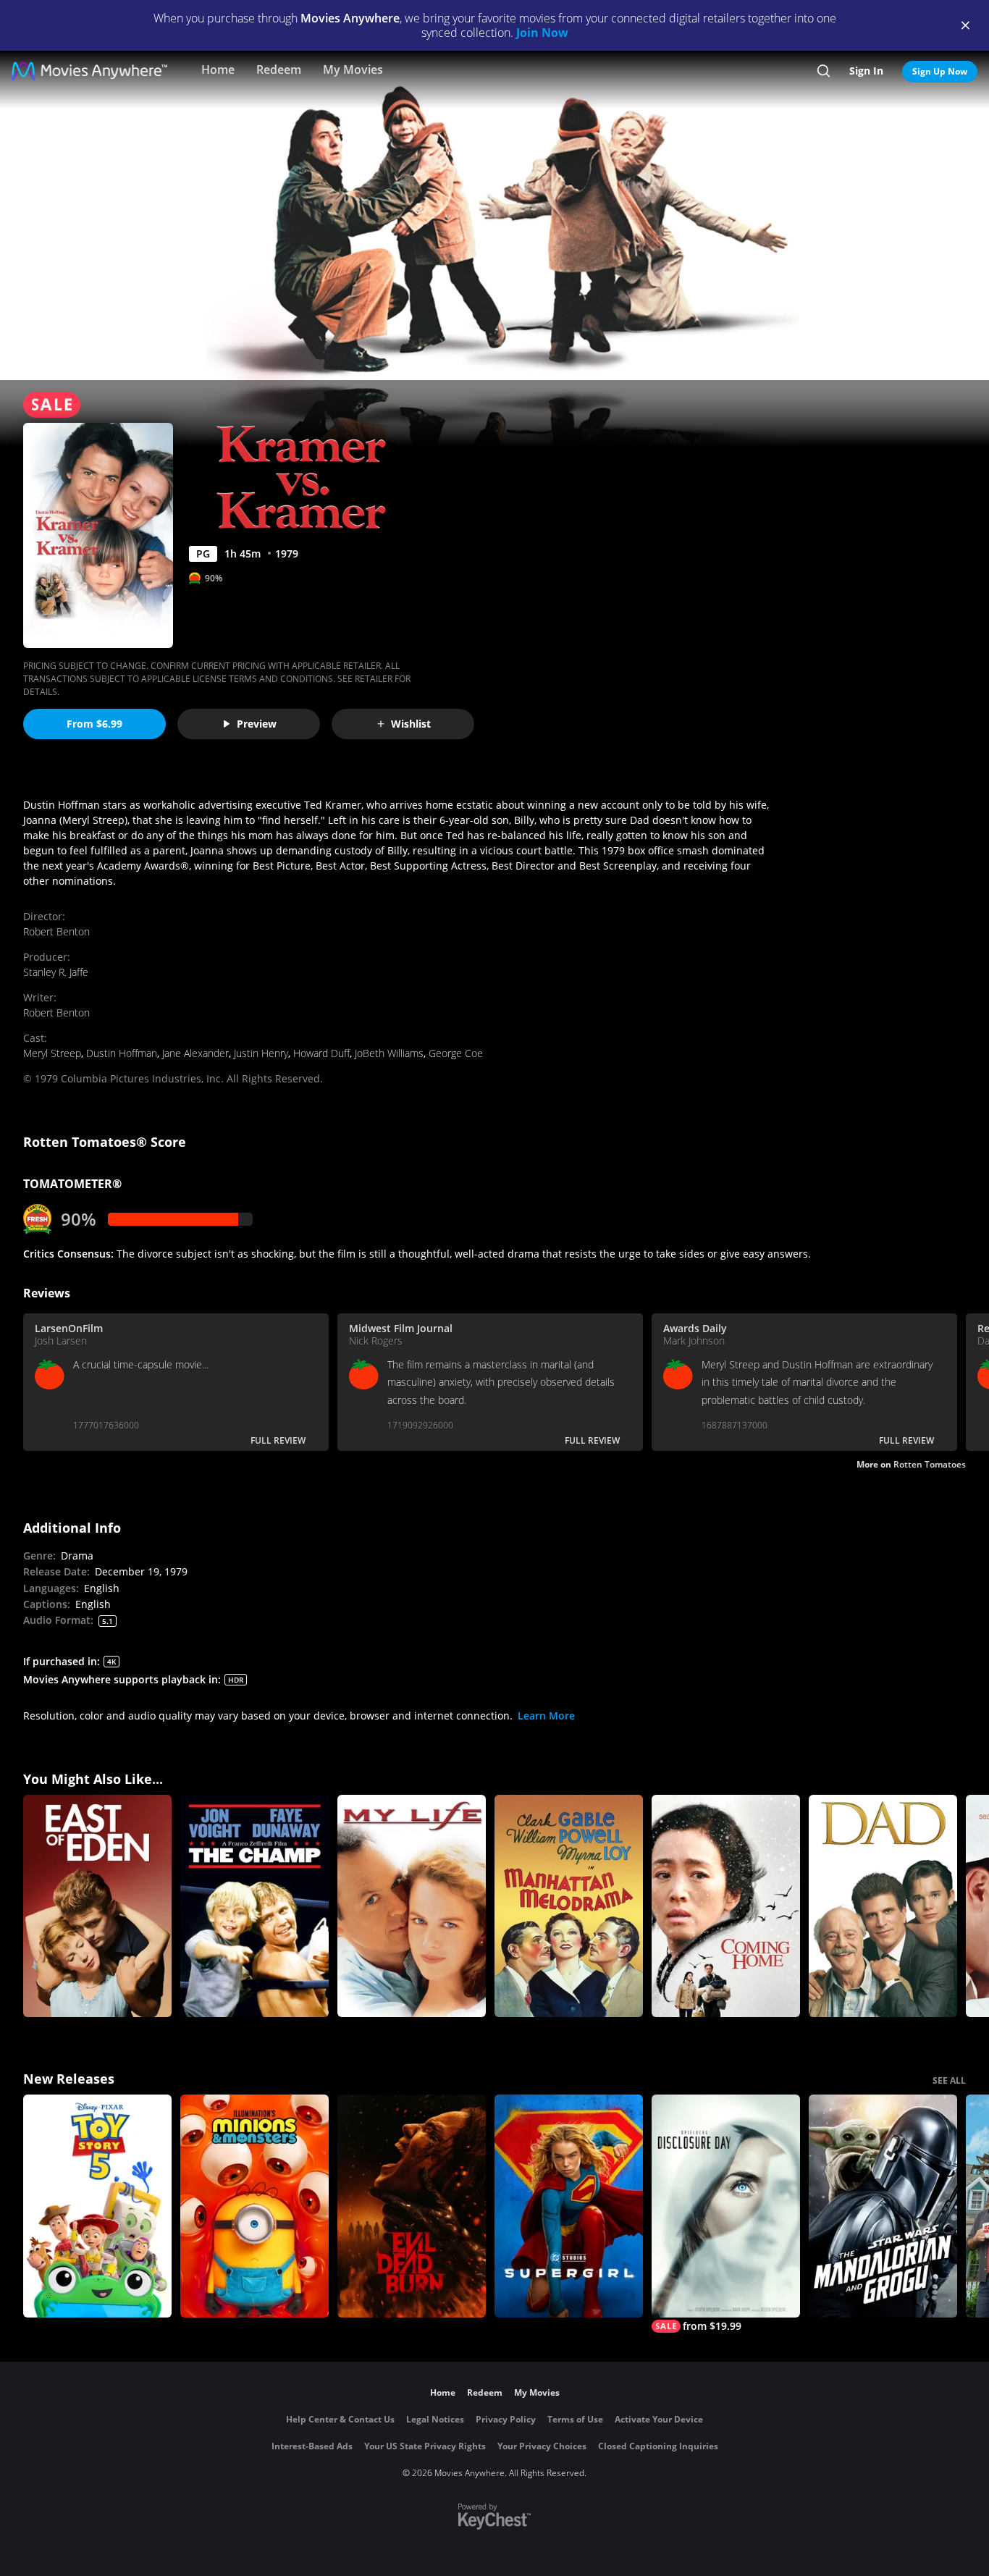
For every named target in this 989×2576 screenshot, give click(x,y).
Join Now (542, 33)
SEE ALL (949, 2080)
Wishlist (411, 724)
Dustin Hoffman (122, 1053)
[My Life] (412, 1906)
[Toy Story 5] (97, 2206)
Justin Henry (261, 1053)
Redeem (279, 70)
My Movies (353, 70)
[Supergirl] (569, 2206)
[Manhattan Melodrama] (569, 1906)
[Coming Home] (726, 1906)
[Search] (824, 71)
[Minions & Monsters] (254, 2206)
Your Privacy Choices (542, 2446)
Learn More (546, 1716)
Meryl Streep (52, 1053)
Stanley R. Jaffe (56, 972)
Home (218, 70)
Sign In (866, 71)
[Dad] (883, 1906)
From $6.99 (94, 724)
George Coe (456, 1053)
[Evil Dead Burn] (412, 2206)
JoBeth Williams (389, 1053)
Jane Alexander (195, 1053)
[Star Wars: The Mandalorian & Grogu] (883, 2206)
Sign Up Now (940, 71)
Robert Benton (56, 931)
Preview (257, 724)
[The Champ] (254, 1906)
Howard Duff (321, 1053)
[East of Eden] (97, 1906)
